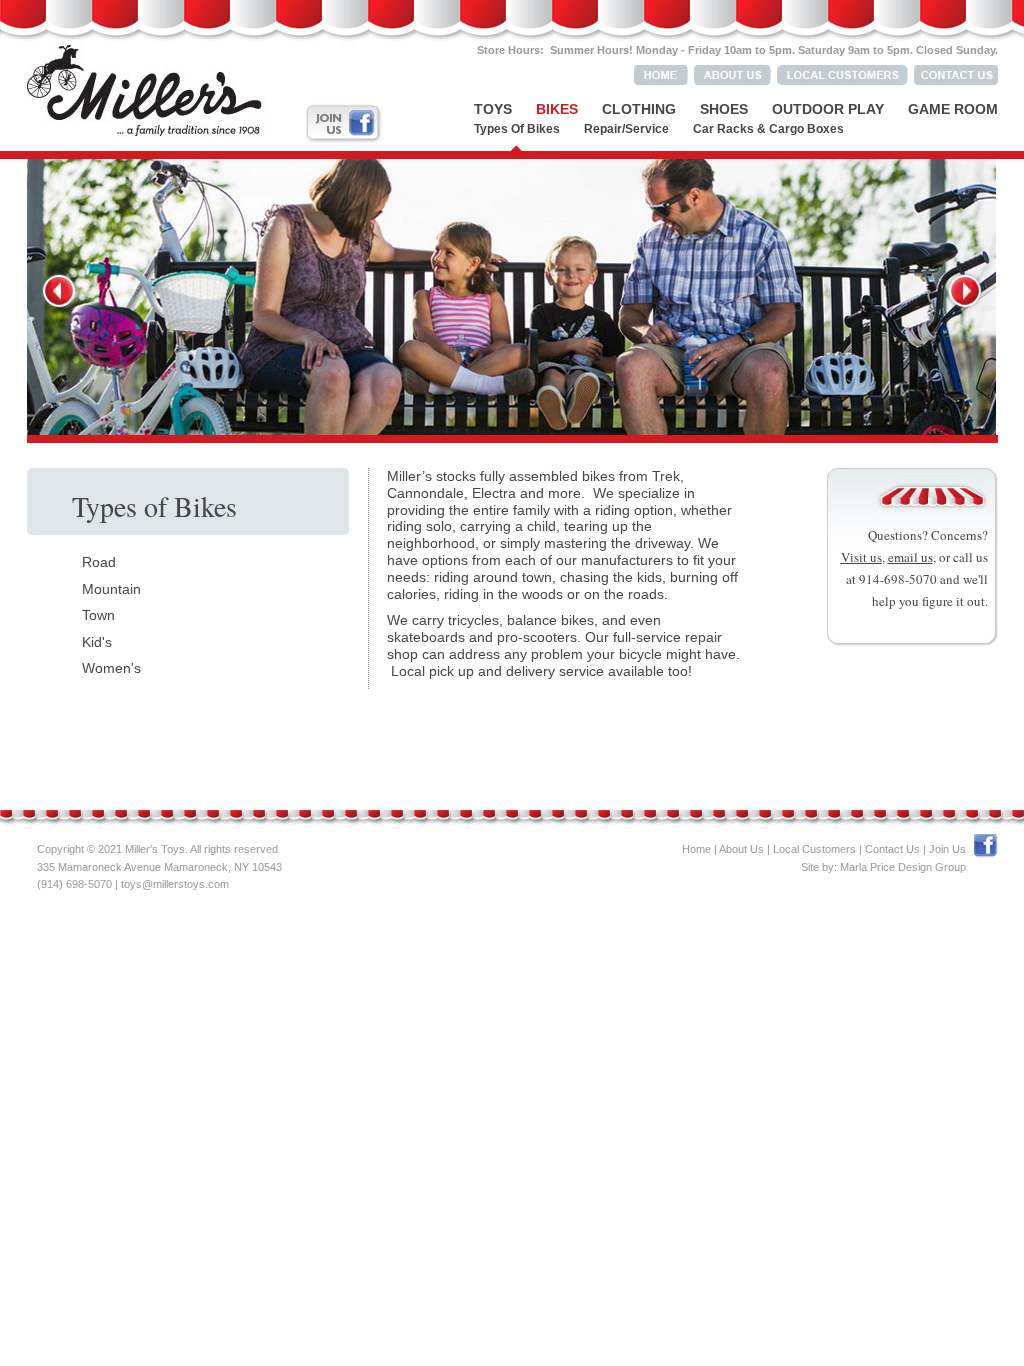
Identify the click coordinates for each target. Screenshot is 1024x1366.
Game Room (953, 109)
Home (696, 849)
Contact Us (892, 849)
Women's (111, 668)
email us (910, 557)
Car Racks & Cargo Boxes (768, 129)
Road (99, 562)
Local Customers (814, 849)
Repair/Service (626, 129)
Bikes (557, 109)
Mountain (111, 589)
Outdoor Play (828, 109)
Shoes (724, 109)
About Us (741, 849)
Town (98, 615)
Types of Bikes (517, 129)
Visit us (861, 557)
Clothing (639, 109)
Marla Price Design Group (903, 867)
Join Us (947, 849)
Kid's (97, 642)
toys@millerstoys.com (175, 884)
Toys (493, 109)
